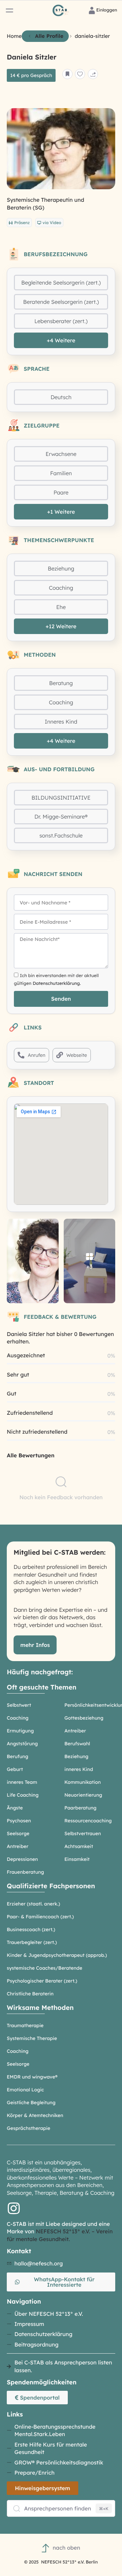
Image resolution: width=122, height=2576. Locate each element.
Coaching (61, 588)
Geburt (15, 1769)
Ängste (15, 1808)
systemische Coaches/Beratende (45, 1968)
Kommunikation (83, 1782)
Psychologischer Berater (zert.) (42, 1981)
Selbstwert (19, 1705)
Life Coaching (23, 1795)
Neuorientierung (83, 1795)
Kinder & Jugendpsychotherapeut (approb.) (57, 1955)
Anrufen (37, 1055)
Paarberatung (80, 1808)
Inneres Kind (61, 722)
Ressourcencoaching (88, 1821)
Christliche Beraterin (30, 1994)
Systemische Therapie (32, 2038)
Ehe (61, 607)
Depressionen (22, 1859)
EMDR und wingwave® (32, 2077)
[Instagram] (14, 2208)
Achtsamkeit (79, 1846)
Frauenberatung (25, 1872)
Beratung (61, 683)
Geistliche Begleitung (31, 2103)
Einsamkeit (77, 1859)
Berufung (17, 1756)
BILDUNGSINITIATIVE (61, 798)
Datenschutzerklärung (56, 983)
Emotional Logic (25, 2090)
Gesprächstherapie (28, 2128)
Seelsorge (18, 1833)
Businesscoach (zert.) (31, 1929)
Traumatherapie (25, 2025)
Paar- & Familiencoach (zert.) (40, 1917)
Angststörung (22, 1744)
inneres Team (22, 1782)
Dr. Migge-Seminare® (61, 817)
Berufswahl (77, 1744)
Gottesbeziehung (84, 1718)
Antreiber (75, 1731)
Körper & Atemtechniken (35, 2115)
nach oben (66, 2548)
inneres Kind (79, 1769)
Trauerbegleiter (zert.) (32, 1942)
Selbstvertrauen (83, 1833)
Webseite (77, 1055)
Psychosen (19, 1821)
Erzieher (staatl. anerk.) (33, 1904)
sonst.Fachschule (61, 835)
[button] (9, 10)
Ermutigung (20, 1731)
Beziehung (61, 568)
